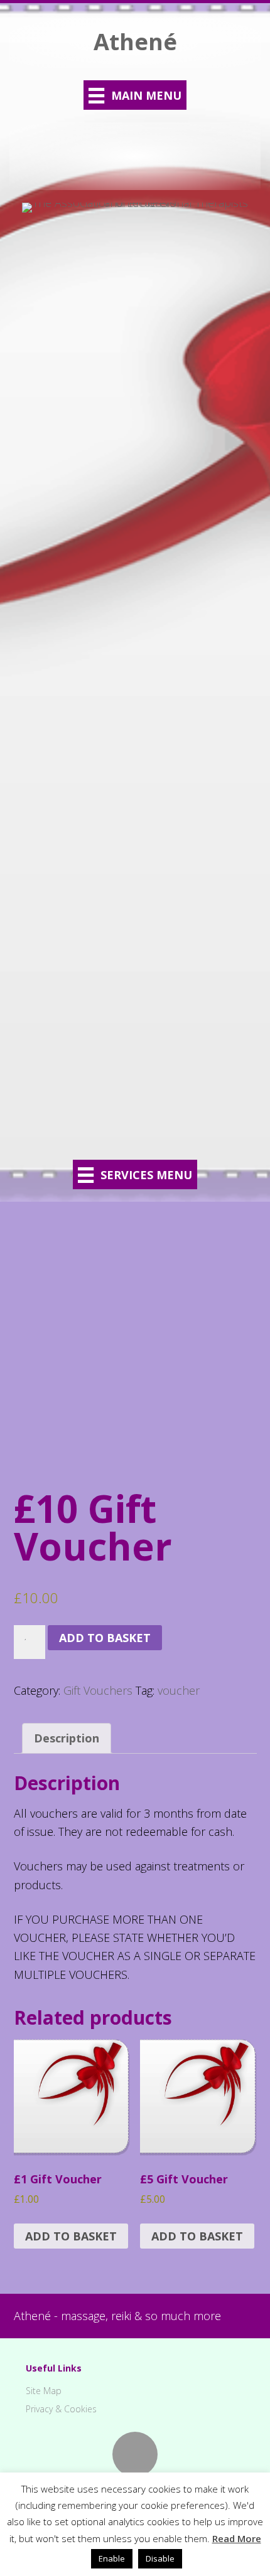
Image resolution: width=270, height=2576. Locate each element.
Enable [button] (112, 2558)
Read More (237, 2538)
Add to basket (105, 1638)
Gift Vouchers (98, 1690)
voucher (179, 1690)
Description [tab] (67, 1738)
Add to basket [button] (71, 2236)
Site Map (44, 2391)
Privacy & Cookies (61, 2409)
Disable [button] (160, 2558)
